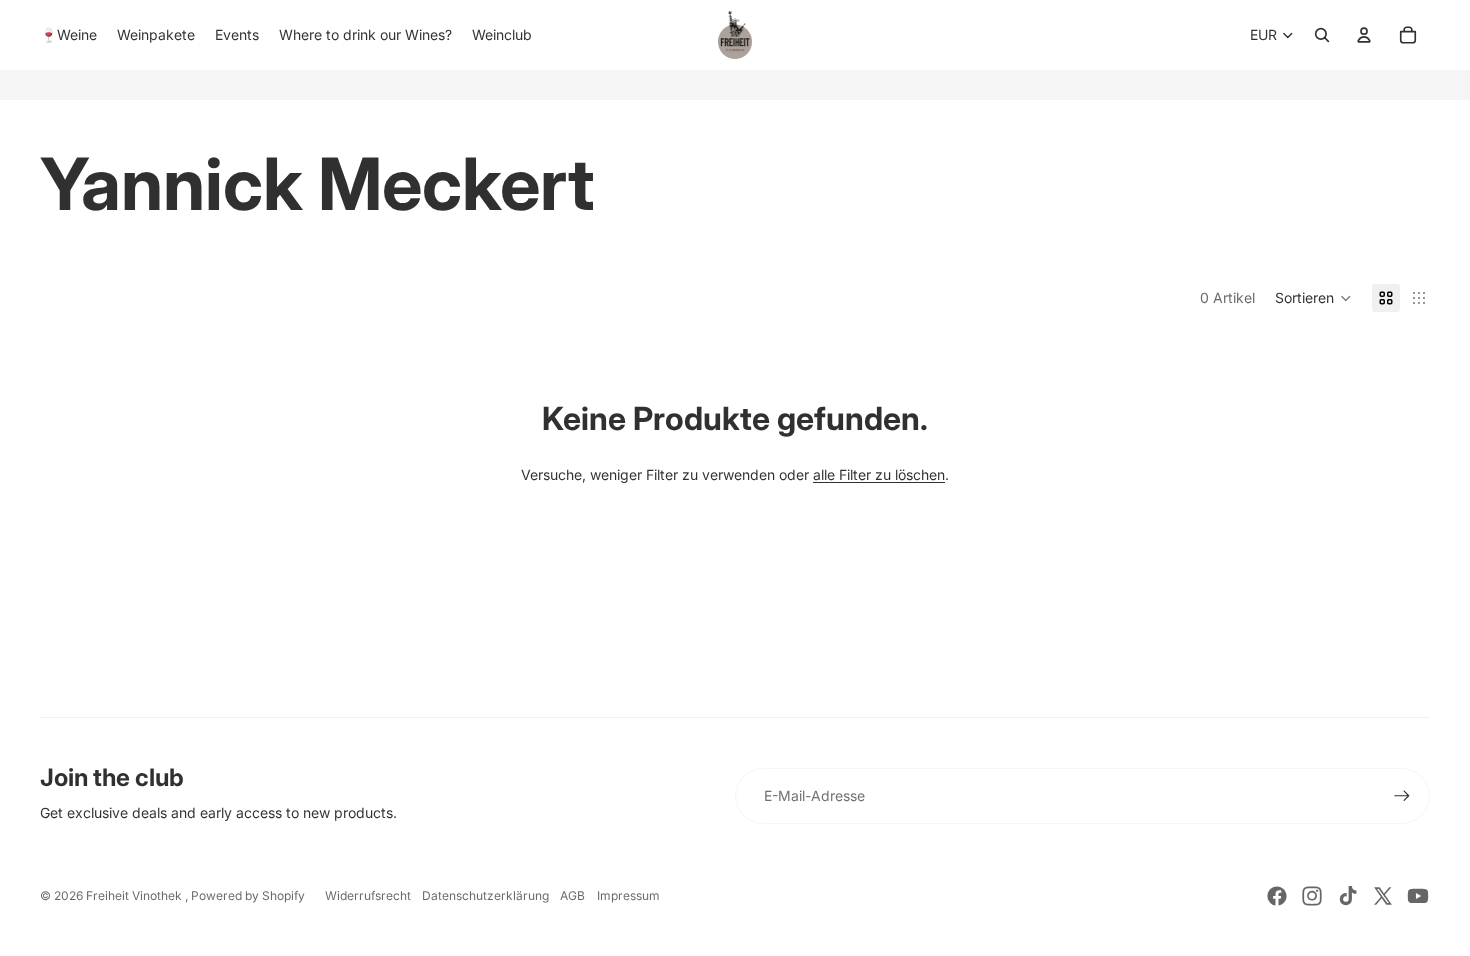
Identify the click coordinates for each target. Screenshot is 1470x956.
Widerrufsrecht (368, 895)
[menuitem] (68, 35)
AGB (572, 895)
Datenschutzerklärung (485, 895)
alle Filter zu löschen (879, 474)
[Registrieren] (1402, 796)
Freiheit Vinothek (135, 895)
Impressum (628, 895)
